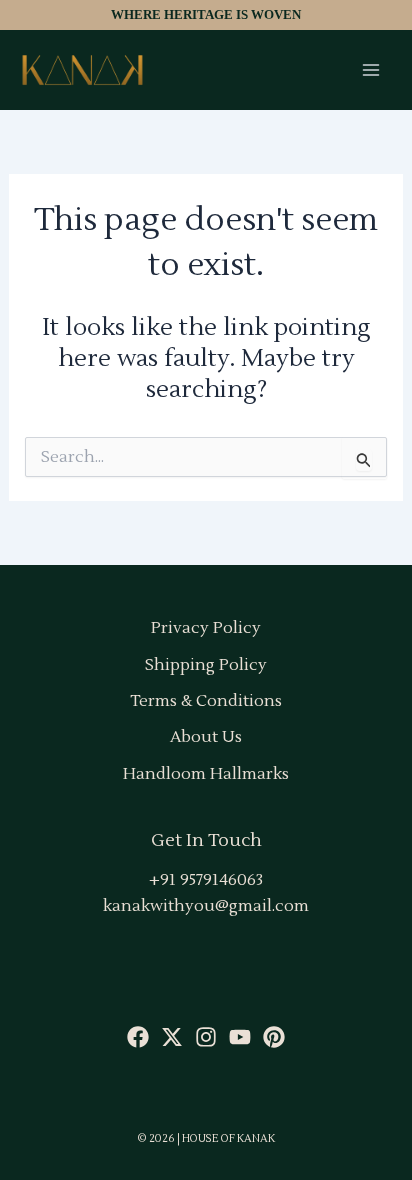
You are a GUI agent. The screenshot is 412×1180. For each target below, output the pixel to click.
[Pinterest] (274, 1037)
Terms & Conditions (206, 701)
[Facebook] (138, 1037)
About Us (206, 737)
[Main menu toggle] (371, 70)
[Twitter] (172, 1037)
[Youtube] (240, 1037)
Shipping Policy (206, 665)
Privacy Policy (206, 628)
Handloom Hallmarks (206, 774)
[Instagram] (206, 1037)
